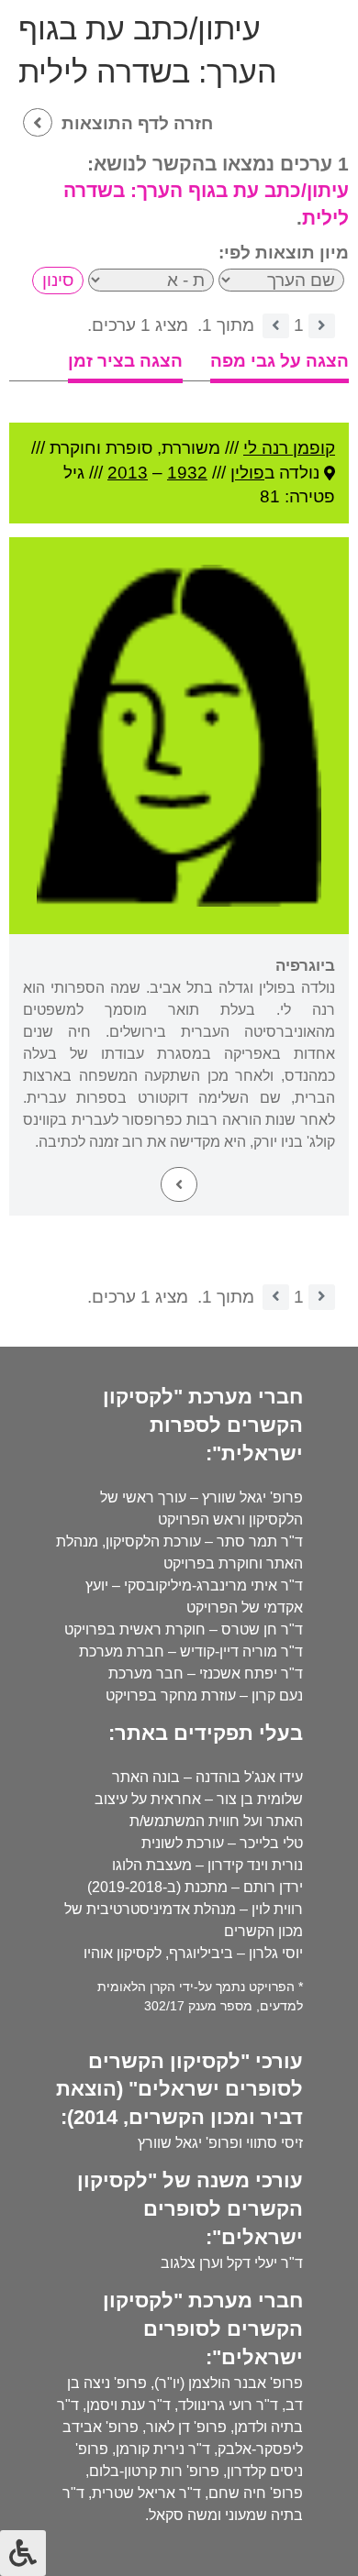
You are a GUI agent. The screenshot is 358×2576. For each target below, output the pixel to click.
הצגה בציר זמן (125, 361)
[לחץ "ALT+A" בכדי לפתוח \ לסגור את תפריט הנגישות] (23, 2553)
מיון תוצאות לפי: (284, 253)
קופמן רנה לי (289, 448)
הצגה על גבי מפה (280, 361)
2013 (128, 473)
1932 (187, 473)
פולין (247, 473)
